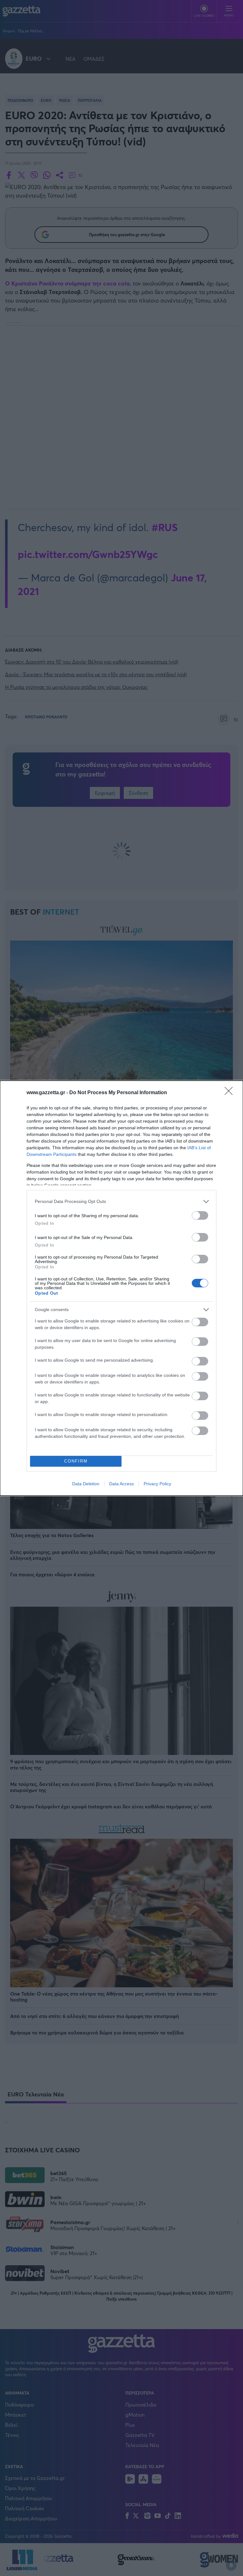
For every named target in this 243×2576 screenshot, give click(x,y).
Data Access (121, 1484)
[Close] (231, 1093)
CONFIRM (76, 1461)
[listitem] (121, 1202)
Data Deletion (86, 1484)
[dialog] (121, 1288)
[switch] (200, 1215)
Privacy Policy (157, 1484)
